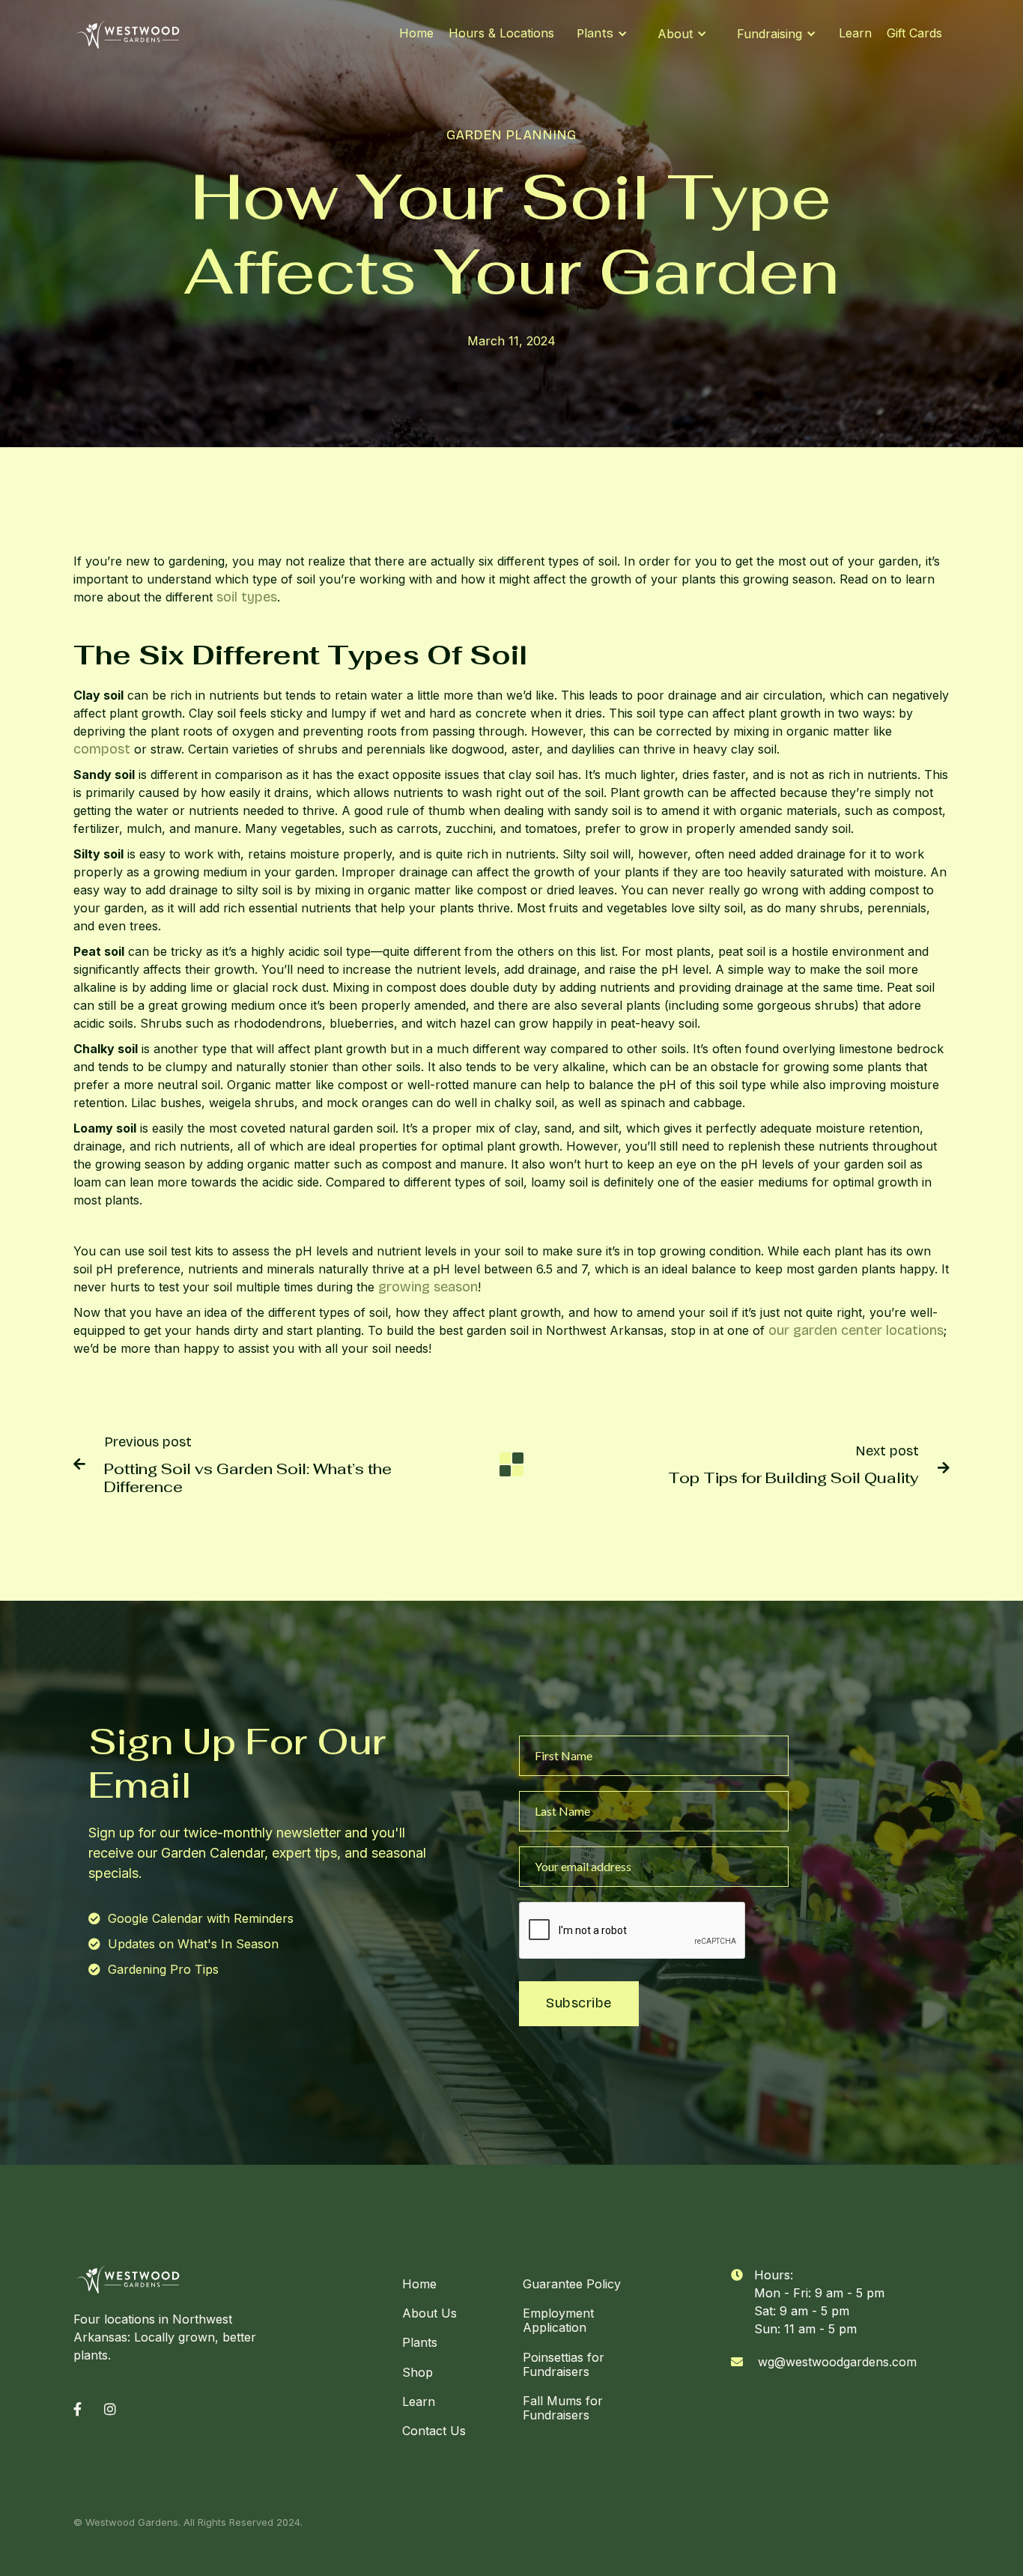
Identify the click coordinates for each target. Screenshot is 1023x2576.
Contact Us (434, 2431)
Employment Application (558, 2320)
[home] (128, 34)
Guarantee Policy (572, 2284)
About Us (429, 2313)
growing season (426, 1287)
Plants (420, 2342)
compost (102, 749)
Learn (855, 33)
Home (416, 33)
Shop (418, 2372)
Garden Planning (511, 135)
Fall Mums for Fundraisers (563, 2408)
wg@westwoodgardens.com (837, 2362)
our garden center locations (854, 1330)
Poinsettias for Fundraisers (564, 2364)
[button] (602, 34)
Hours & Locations (501, 33)
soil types (245, 597)
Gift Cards (914, 33)
